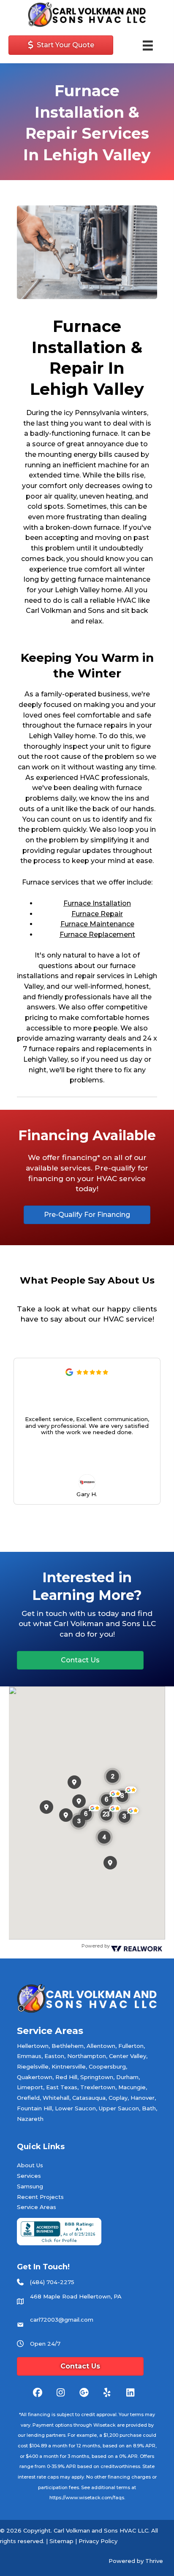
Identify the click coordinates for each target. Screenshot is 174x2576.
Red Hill (66, 2077)
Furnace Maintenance (97, 924)
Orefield (28, 2098)
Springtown (97, 2077)
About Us (30, 2165)
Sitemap (61, 2541)
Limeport (30, 2087)
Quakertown (35, 2077)
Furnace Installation (97, 903)
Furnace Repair (97, 914)
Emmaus (29, 2056)
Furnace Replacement (97, 935)
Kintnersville (69, 2066)
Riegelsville (33, 2066)
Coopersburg (107, 2066)
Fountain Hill (34, 2108)
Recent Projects (40, 2197)
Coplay (118, 2098)
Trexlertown (98, 2087)
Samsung (30, 2186)
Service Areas (37, 2207)
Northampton (87, 2056)
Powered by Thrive (136, 2561)
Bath (149, 2108)
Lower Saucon (75, 2108)
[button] (155, 1431)
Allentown (101, 2046)
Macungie (132, 2087)
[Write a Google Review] (69, 1374)
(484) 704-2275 (52, 2282)
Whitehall (56, 2098)
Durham (127, 2077)
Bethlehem (68, 2046)
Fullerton (131, 2046)
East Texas (62, 2087)
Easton (54, 2056)
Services (29, 2176)
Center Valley (128, 2056)
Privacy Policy (98, 2541)
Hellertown (33, 2046)
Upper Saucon (119, 2108)
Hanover (143, 2098)
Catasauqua (89, 2098)
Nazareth (30, 2119)
